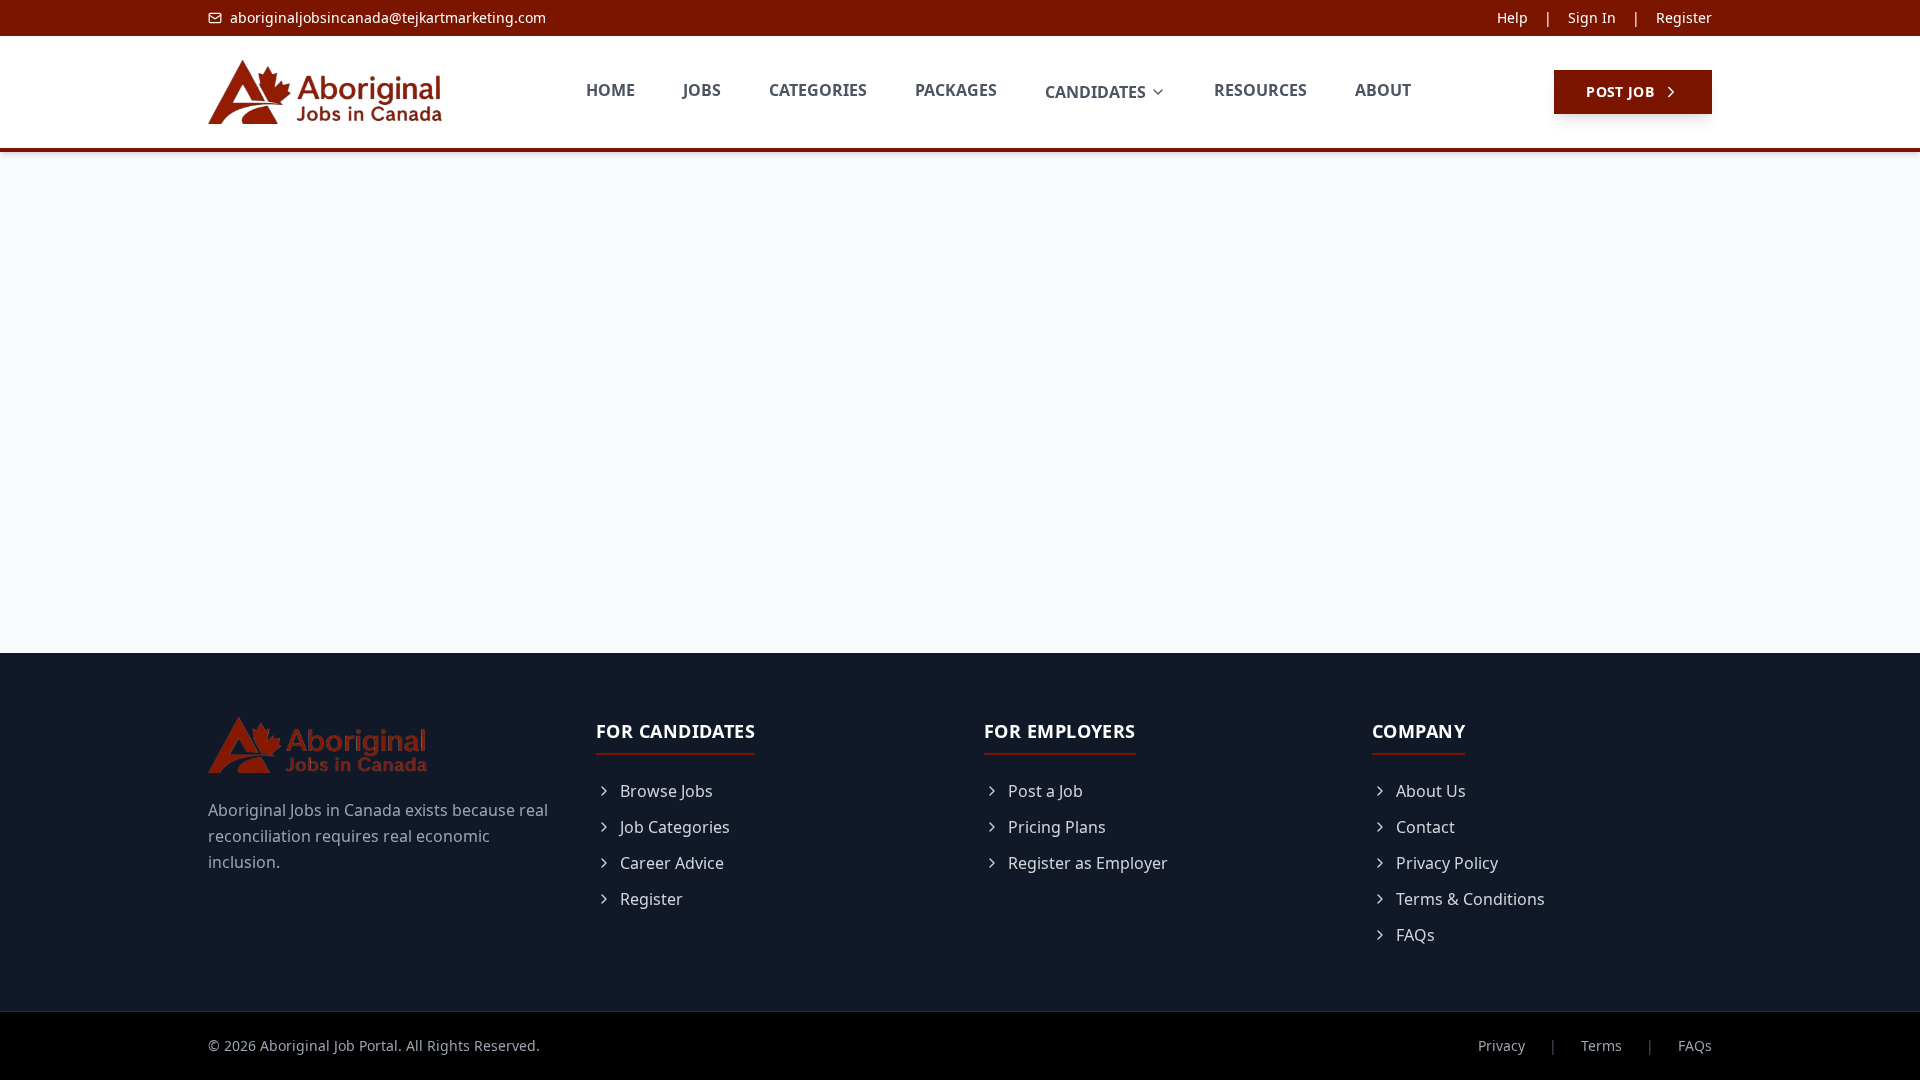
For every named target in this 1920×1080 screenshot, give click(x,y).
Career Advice (672, 863)
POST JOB (1620, 91)
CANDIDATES (1095, 92)
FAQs (1415, 935)
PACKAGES (956, 90)
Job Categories (675, 827)
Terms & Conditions (1470, 899)
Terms (1601, 1045)
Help (1512, 17)
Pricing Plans (1057, 827)
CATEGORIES (818, 90)
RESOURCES (1260, 90)
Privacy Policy (1447, 863)
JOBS (702, 90)
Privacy (1501, 1045)
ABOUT (1383, 90)
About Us (1431, 791)
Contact (1425, 827)
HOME (610, 90)
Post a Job (1045, 791)
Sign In (1592, 17)
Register (1684, 17)
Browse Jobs (666, 791)
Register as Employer (1088, 863)
